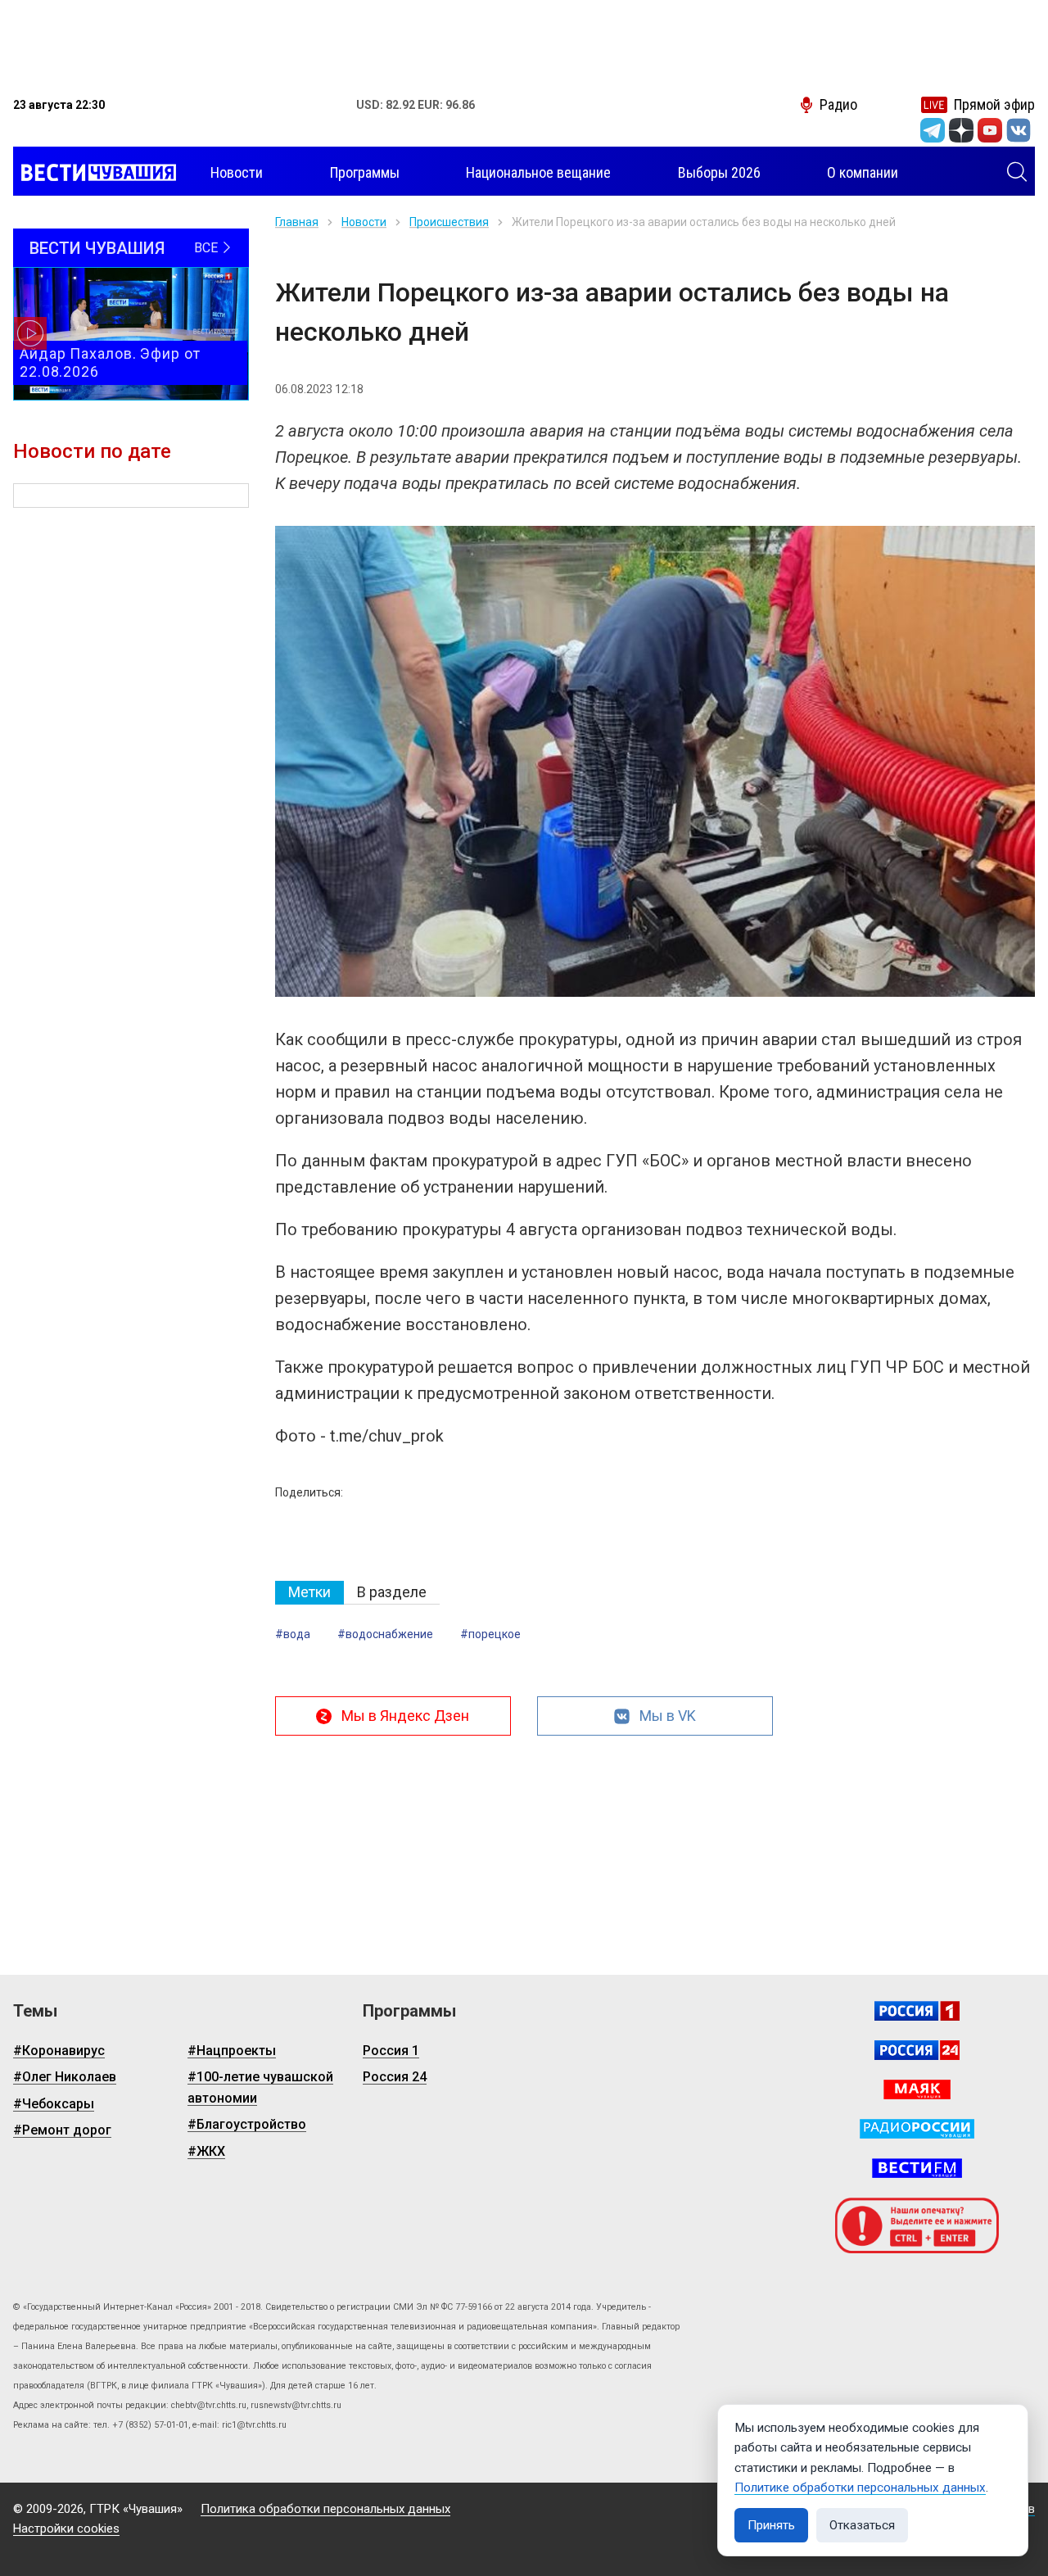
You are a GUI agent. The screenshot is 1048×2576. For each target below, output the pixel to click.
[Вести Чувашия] (95, 173)
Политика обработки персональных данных (325, 2509)
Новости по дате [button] (92, 451)
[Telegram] (933, 130)
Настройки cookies (66, 2528)
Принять (771, 2525)
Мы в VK (668, 1716)
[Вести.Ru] (917, 2050)
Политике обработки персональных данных (860, 2488)
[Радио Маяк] (917, 2089)
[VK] (1019, 130)
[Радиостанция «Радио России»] (917, 2129)
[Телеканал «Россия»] (917, 2011)
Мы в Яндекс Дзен (405, 1716)
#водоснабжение (385, 1634)
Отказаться (862, 2525)
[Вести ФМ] (917, 2168)
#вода (293, 1634)
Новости (364, 222)
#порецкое (490, 1634)
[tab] (309, 1593)
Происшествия (449, 222)
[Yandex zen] (961, 130)
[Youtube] (990, 130)
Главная (297, 222)
